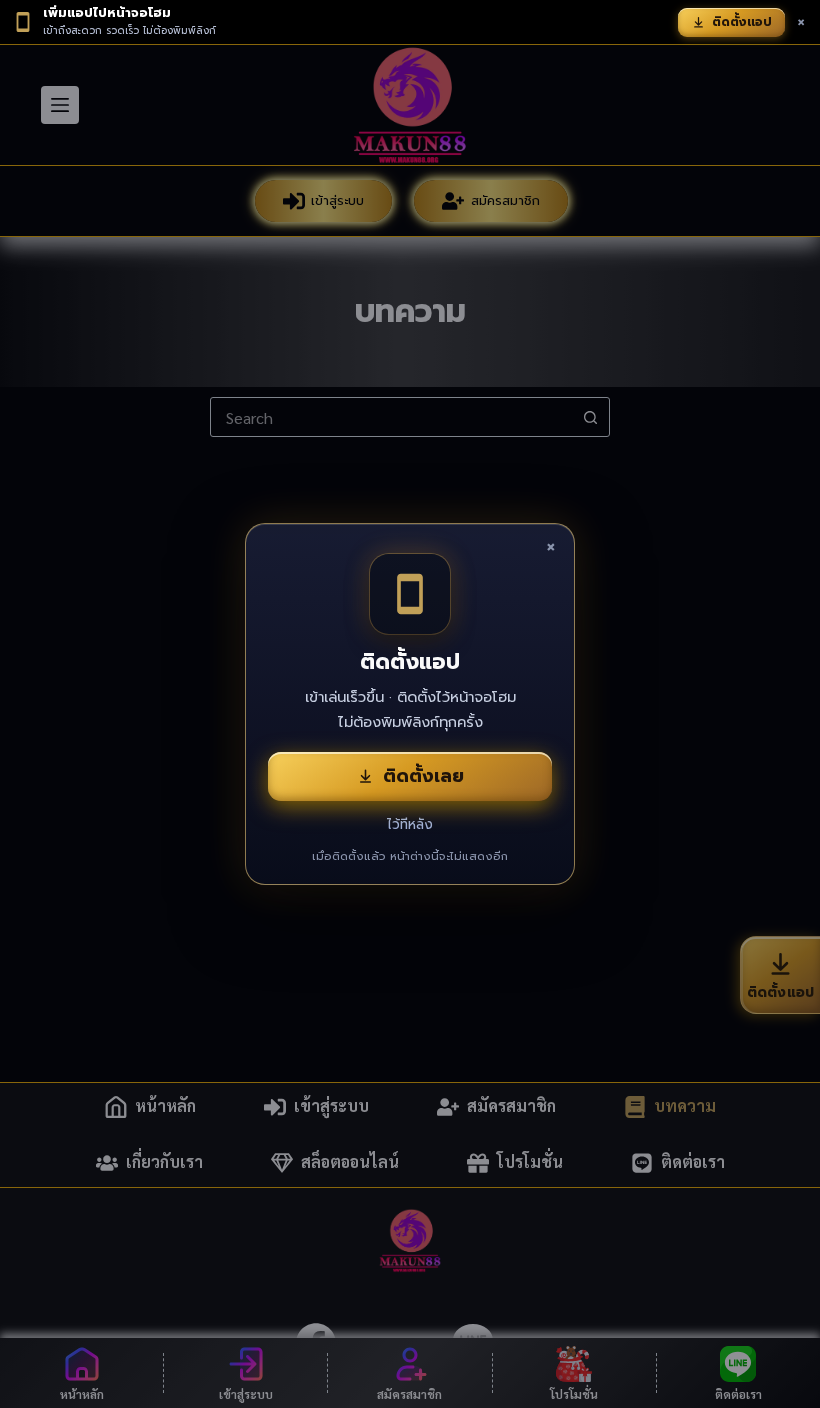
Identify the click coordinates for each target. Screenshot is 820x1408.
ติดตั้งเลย (423, 776)
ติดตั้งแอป (742, 22)
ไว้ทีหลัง (410, 824)
